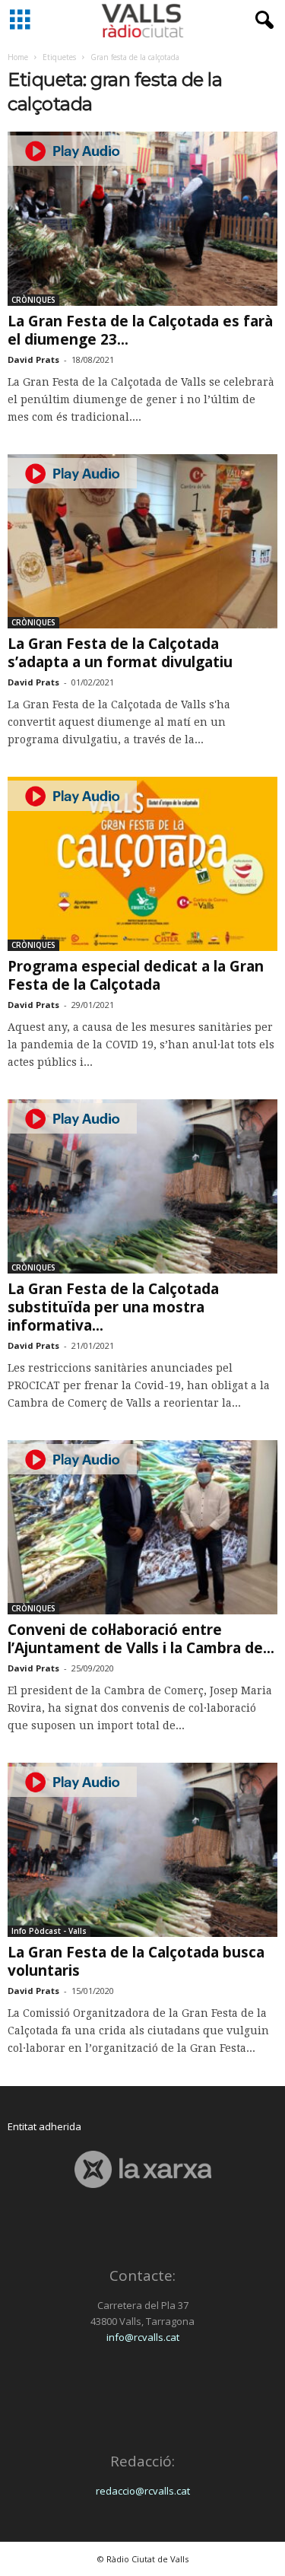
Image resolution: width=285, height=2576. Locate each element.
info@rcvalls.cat (143, 2337)
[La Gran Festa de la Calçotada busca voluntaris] (142, 1850)
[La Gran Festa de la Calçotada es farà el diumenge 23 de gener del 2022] (142, 219)
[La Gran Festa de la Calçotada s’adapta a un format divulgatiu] (142, 541)
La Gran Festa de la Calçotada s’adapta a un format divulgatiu (120, 653)
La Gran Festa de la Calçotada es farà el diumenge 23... (140, 330)
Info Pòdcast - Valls (49, 1931)
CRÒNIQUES (33, 300)
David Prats (33, 359)
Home (18, 57)
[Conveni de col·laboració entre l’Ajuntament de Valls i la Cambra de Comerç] (142, 1527)
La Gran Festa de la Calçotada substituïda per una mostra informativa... (113, 1307)
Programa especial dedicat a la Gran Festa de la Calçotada (136, 975)
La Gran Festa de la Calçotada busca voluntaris (136, 1961)
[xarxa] (142, 2169)
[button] (261, 21)
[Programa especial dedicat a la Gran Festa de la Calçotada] (142, 864)
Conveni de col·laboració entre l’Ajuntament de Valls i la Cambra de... (141, 1639)
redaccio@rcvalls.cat (143, 2491)
